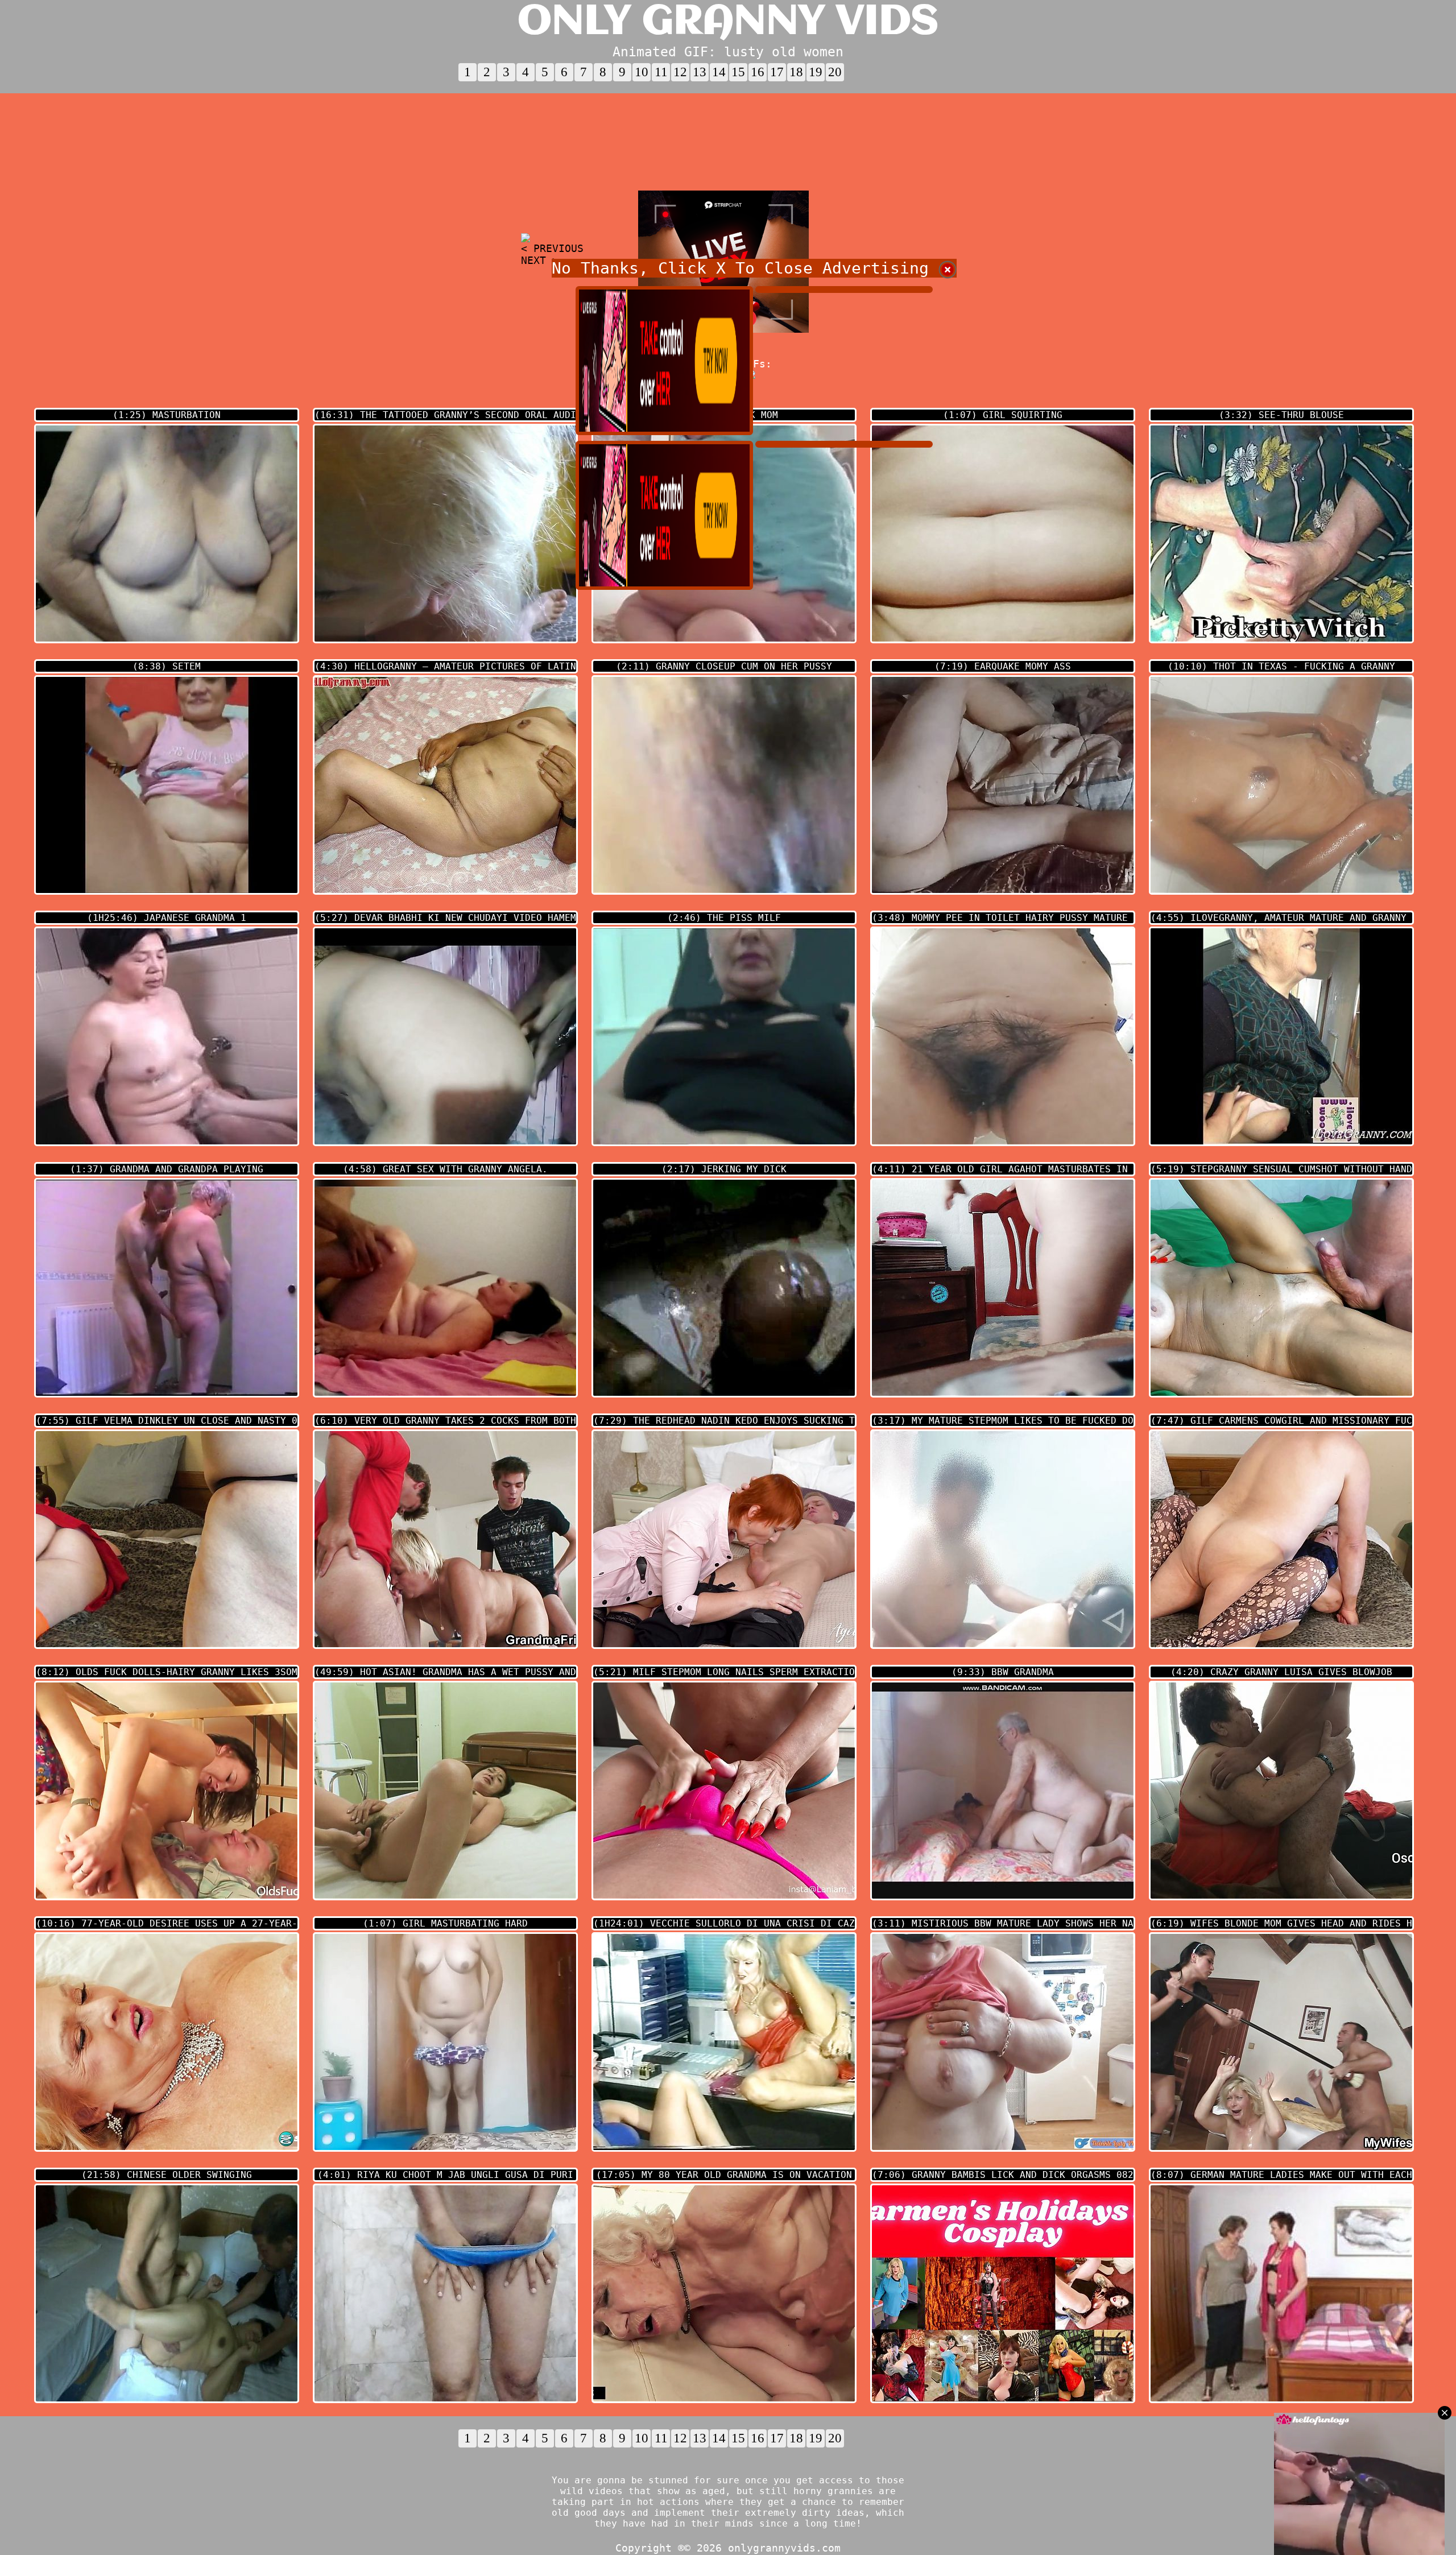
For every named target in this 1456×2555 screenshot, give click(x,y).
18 (796, 72)
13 (700, 72)
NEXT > (540, 260)
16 (758, 72)
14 (719, 72)
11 (661, 72)
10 (642, 72)
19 (816, 72)
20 (835, 72)
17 (777, 72)
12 (680, 72)
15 (738, 72)
